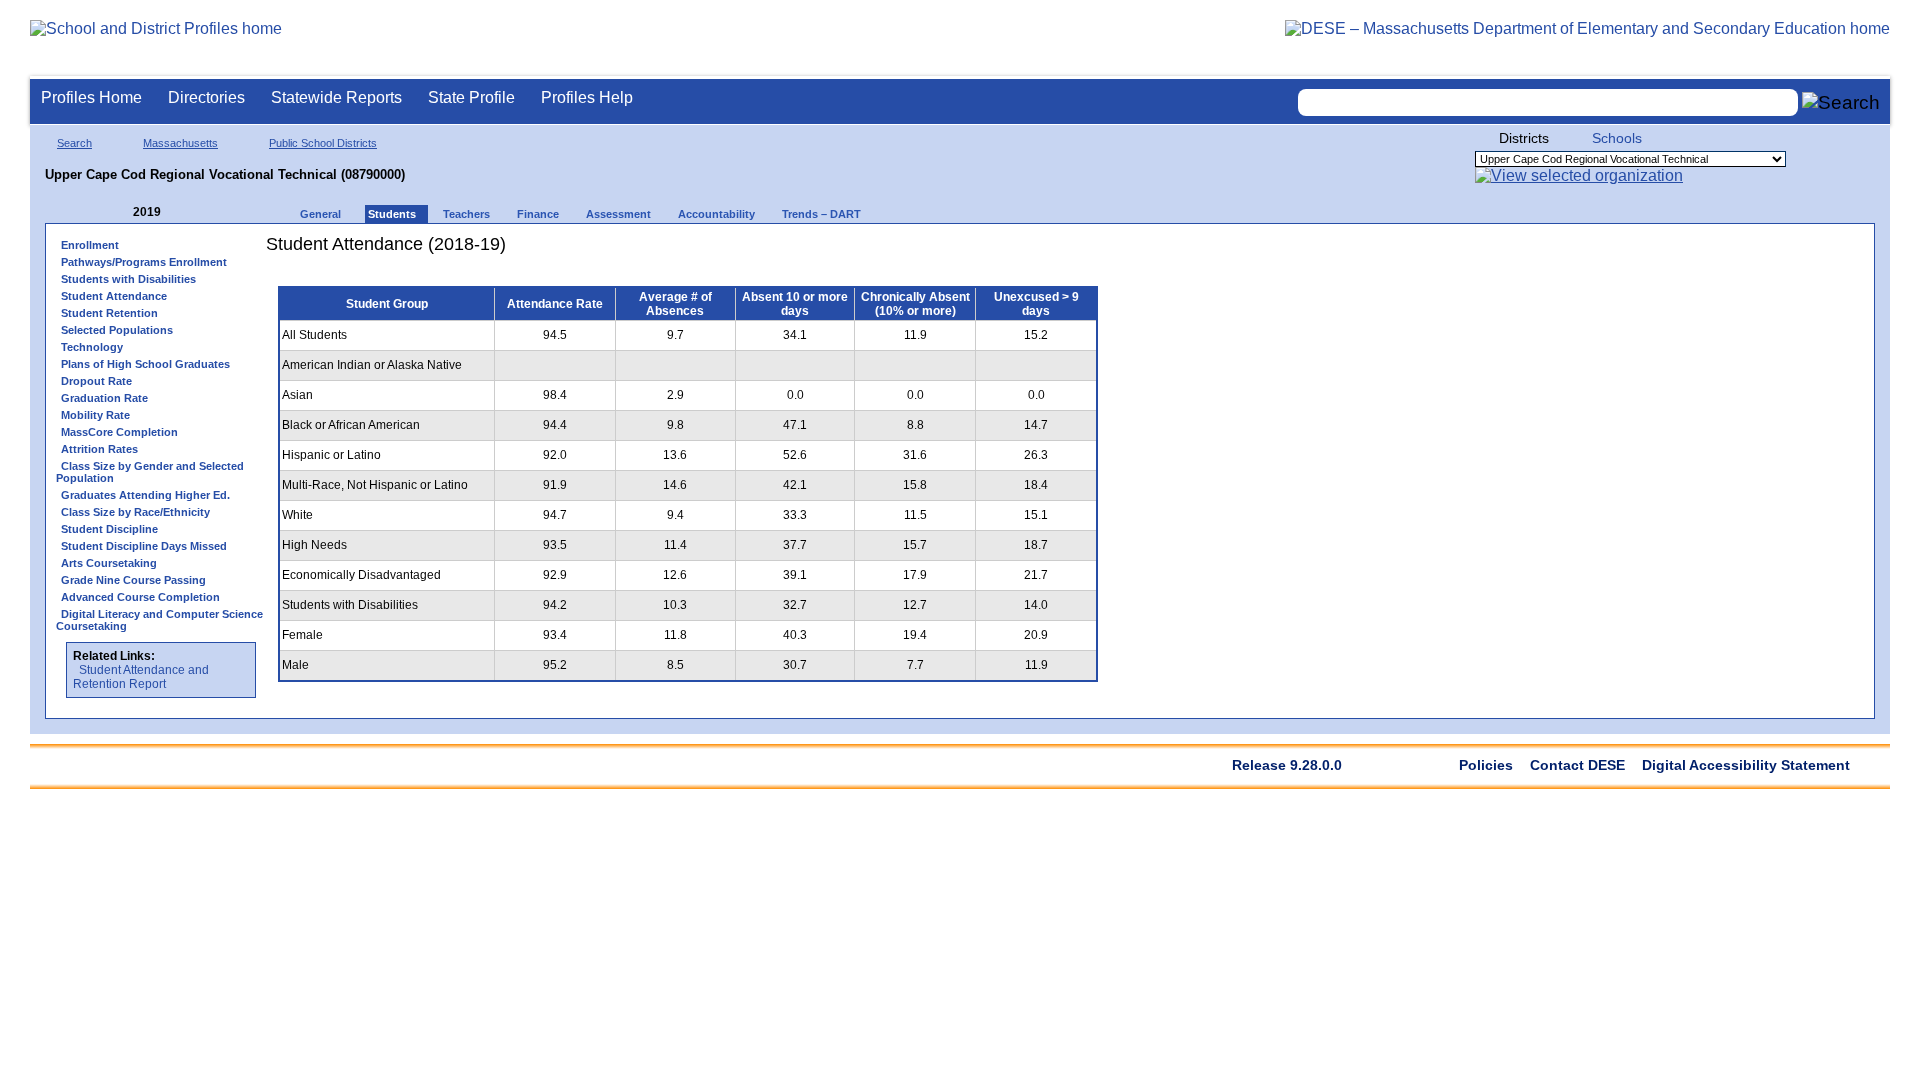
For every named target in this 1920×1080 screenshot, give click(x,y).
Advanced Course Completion (140, 597)
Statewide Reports (336, 97)
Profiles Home (91, 97)
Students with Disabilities (128, 279)
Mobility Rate (95, 415)
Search (74, 143)
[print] (984, 251)
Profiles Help (587, 97)
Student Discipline (109, 529)
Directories (206, 97)
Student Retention (109, 313)
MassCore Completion (119, 432)
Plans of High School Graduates (145, 364)
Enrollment (90, 245)
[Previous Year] (119, 212)
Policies (1486, 765)
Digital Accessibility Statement (1746, 765)
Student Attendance (114, 296)
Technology (92, 347)
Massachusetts (180, 143)
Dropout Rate (96, 381)
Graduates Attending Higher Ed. (145, 495)
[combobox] (1548, 102)
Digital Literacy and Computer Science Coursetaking (159, 620)
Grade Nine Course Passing (133, 580)
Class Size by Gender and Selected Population (150, 472)
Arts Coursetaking (109, 563)
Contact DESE (1577, 765)
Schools (1617, 138)
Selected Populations (117, 330)
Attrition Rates (99, 449)
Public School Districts (323, 143)
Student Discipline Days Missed (144, 546)
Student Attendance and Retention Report (141, 677)
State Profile (471, 97)
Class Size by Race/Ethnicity (135, 512)
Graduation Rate (104, 398)
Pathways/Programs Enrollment (144, 262)
